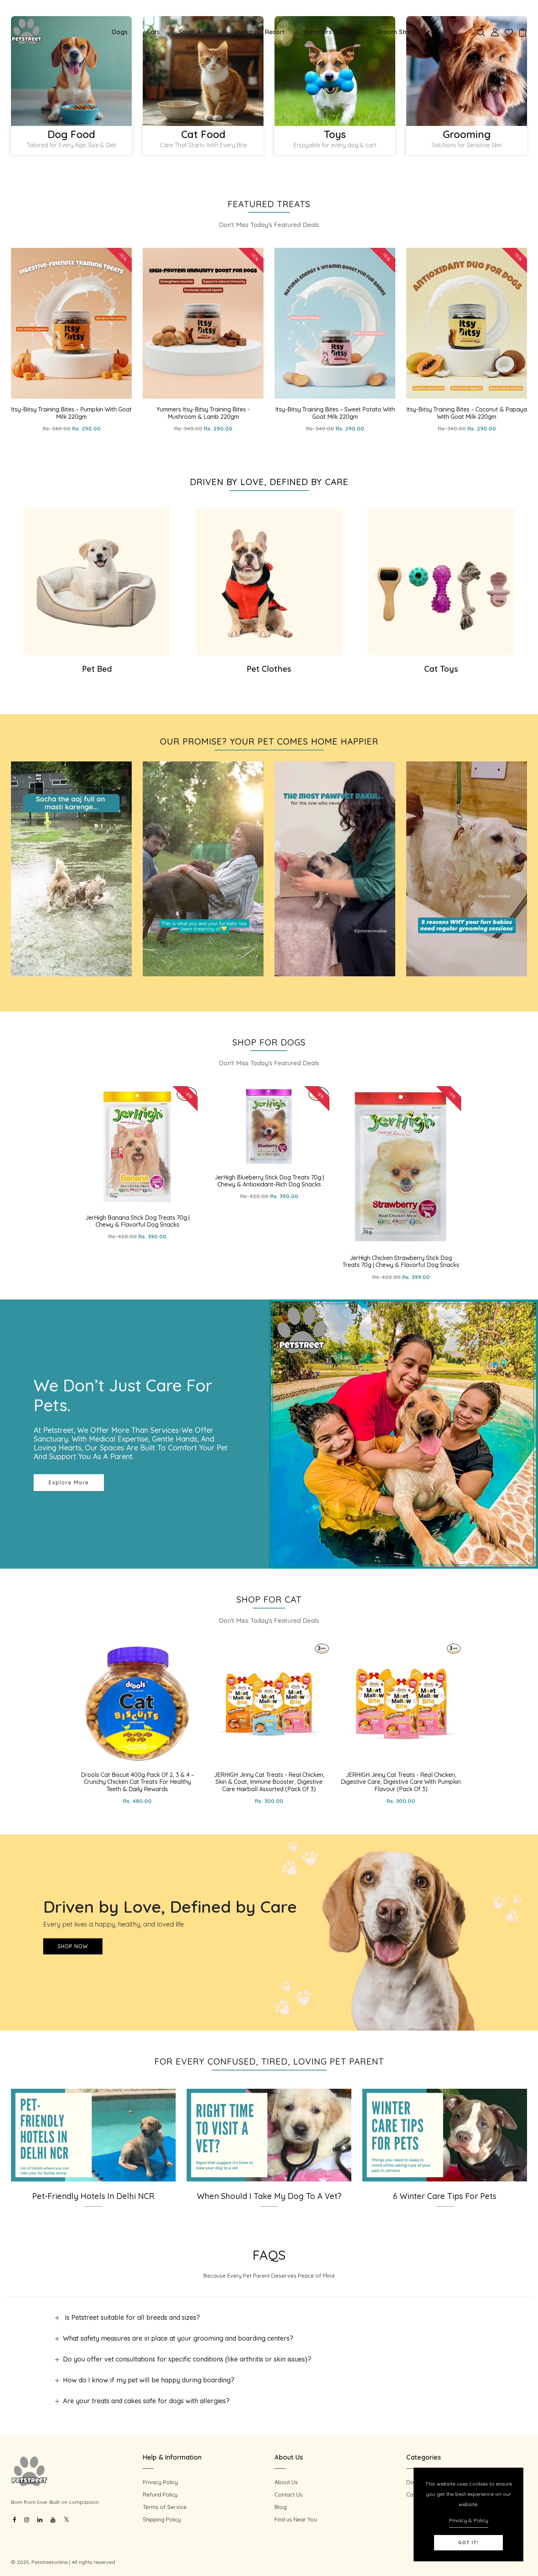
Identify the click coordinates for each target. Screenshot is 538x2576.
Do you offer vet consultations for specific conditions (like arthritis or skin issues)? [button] (187, 2359)
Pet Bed (97, 669)
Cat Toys (441, 669)
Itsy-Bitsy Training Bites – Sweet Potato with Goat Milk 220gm (335, 413)
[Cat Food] (203, 71)
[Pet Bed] (97, 582)
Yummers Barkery (330, 32)
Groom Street (397, 32)
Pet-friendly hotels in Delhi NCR (93, 2196)
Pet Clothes (269, 669)
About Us (286, 2482)
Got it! (468, 2543)
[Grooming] (467, 71)
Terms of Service (165, 2507)
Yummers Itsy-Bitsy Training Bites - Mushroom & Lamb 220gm (203, 413)
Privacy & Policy (469, 2520)
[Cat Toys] (441, 582)
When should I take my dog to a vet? (269, 2196)
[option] (71, 89)
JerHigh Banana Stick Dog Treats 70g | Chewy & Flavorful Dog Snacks (137, 1221)
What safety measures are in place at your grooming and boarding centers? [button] (178, 2338)
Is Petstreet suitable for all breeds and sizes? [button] (131, 2317)
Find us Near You (296, 2519)
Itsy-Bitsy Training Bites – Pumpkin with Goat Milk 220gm (71, 413)
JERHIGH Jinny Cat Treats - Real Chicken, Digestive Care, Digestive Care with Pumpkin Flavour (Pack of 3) (401, 1782)
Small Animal (198, 32)
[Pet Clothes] (269, 582)
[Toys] (335, 71)
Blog (281, 2507)
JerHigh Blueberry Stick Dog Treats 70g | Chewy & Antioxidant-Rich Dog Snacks (269, 1181)
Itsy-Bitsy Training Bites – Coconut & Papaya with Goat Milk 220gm (467, 413)
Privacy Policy (160, 2482)
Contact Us (289, 2495)
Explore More (69, 1483)
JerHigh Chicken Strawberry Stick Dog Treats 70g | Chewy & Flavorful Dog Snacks (401, 1261)
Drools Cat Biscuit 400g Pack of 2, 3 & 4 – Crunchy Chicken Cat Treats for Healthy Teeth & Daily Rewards (137, 1782)
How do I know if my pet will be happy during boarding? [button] (149, 2380)
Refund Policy (160, 2495)
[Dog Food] (71, 71)
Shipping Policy (162, 2519)
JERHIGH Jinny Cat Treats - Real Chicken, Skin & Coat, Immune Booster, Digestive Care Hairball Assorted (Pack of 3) (269, 1782)
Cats (153, 32)
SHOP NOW (73, 1946)
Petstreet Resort (260, 32)
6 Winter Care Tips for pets (445, 2196)
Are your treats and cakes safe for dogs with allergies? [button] (146, 2401)
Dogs (120, 32)
